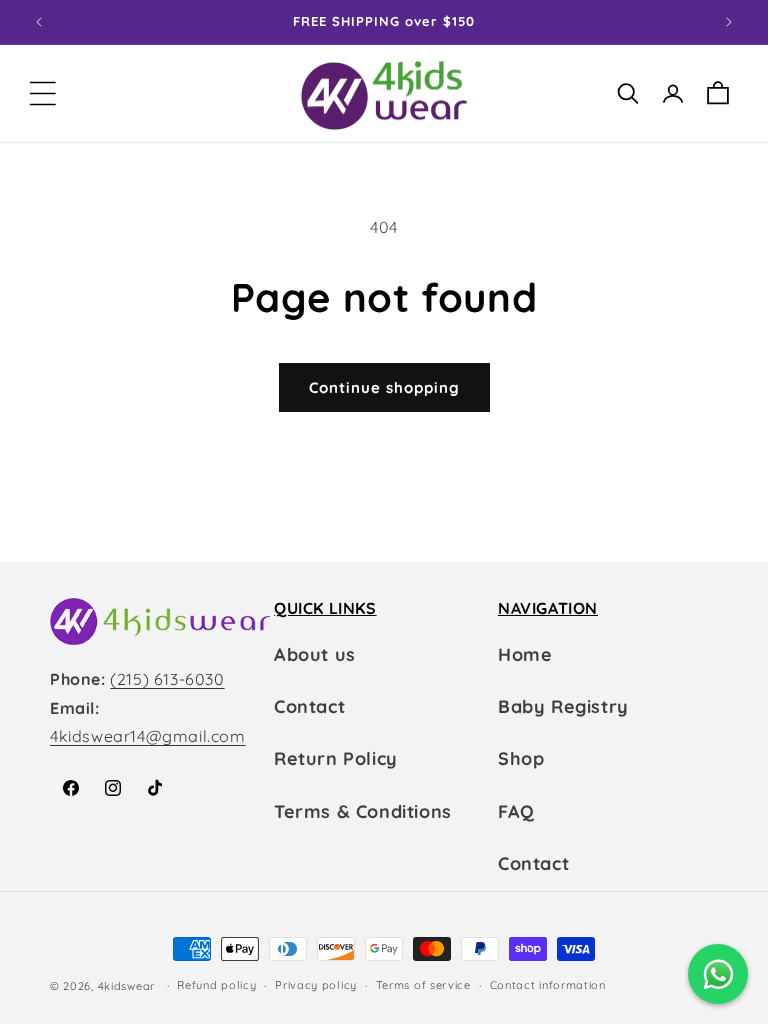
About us (315, 654)
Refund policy (216, 985)
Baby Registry (563, 706)
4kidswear (126, 986)
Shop (521, 758)
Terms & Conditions (363, 811)
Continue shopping (384, 387)
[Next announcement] (729, 22)
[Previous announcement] (39, 22)
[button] (42, 93)
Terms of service (423, 985)
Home (525, 654)
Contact (309, 706)
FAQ (516, 811)
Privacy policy (316, 985)
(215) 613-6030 (167, 679)
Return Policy (336, 758)
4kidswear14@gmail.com (148, 736)
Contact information (548, 985)
